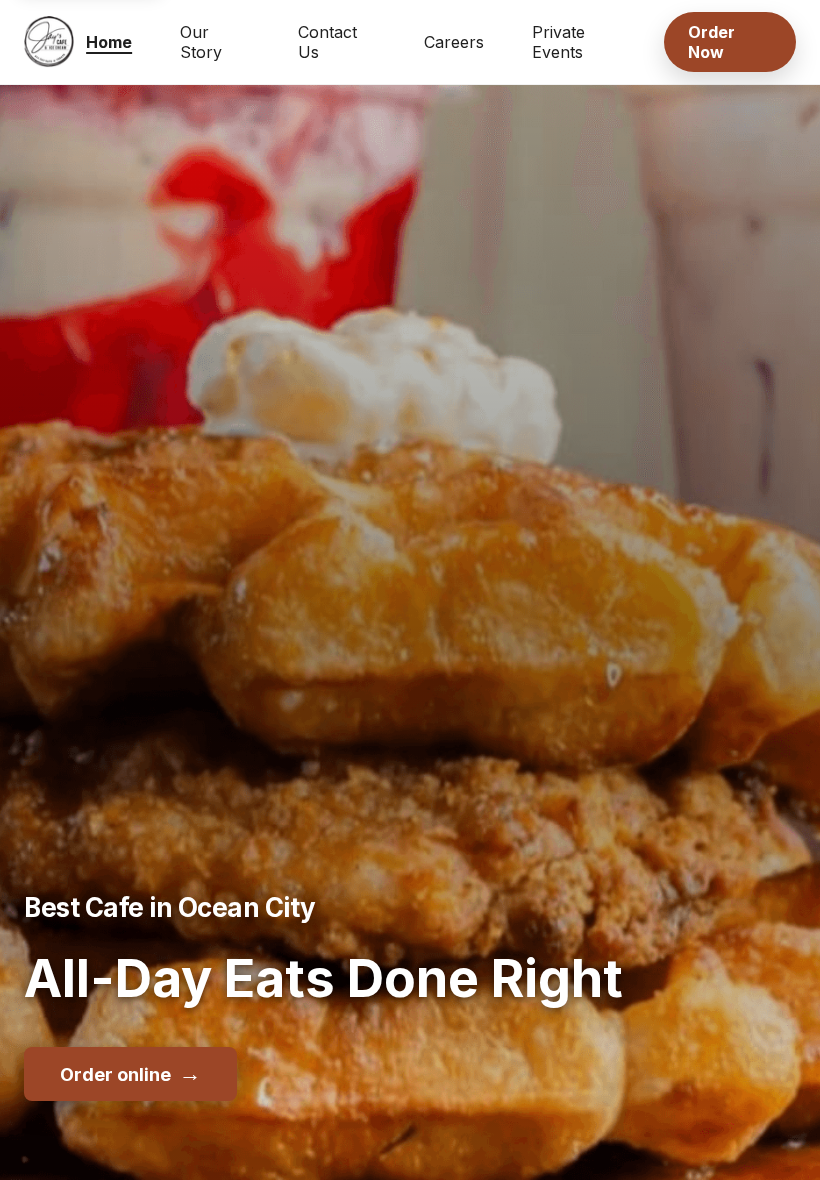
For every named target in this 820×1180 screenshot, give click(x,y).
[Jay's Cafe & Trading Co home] (49, 42)
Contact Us (327, 42)
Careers (454, 42)
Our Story (201, 42)
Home (109, 42)
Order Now (711, 42)
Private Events (558, 42)
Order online (130, 1073)
